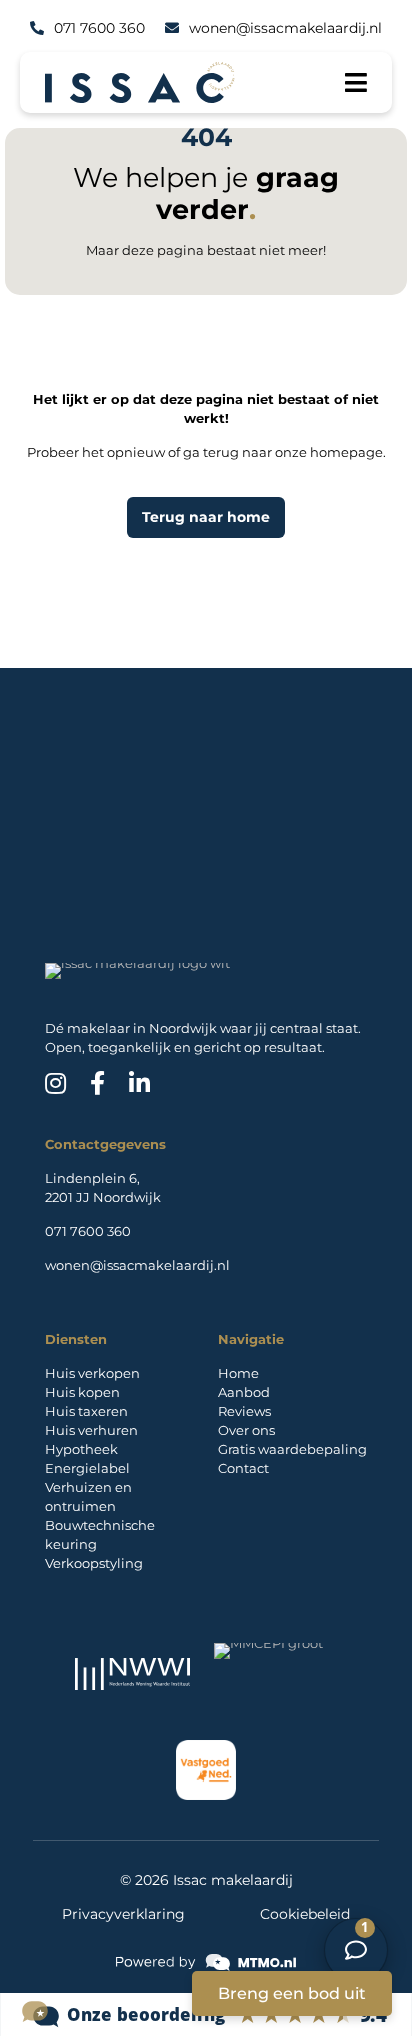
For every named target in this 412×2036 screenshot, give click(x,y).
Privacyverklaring (123, 1914)
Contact (243, 1468)
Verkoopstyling (94, 1563)
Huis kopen (82, 1392)
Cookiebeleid (305, 1914)
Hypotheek (81, 1449)
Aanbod (244, 1392)
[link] (206, 1962)
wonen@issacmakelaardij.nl (137, 1265)
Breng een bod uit (292, 1993)
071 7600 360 (88, 1231)
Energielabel (87, 1468)
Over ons (246, 1430)
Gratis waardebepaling (292, 1449)
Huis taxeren (86, 1411)
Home (238, 1373)
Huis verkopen (92, 1373)
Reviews (244, 1411)
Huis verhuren (91, 1430)
